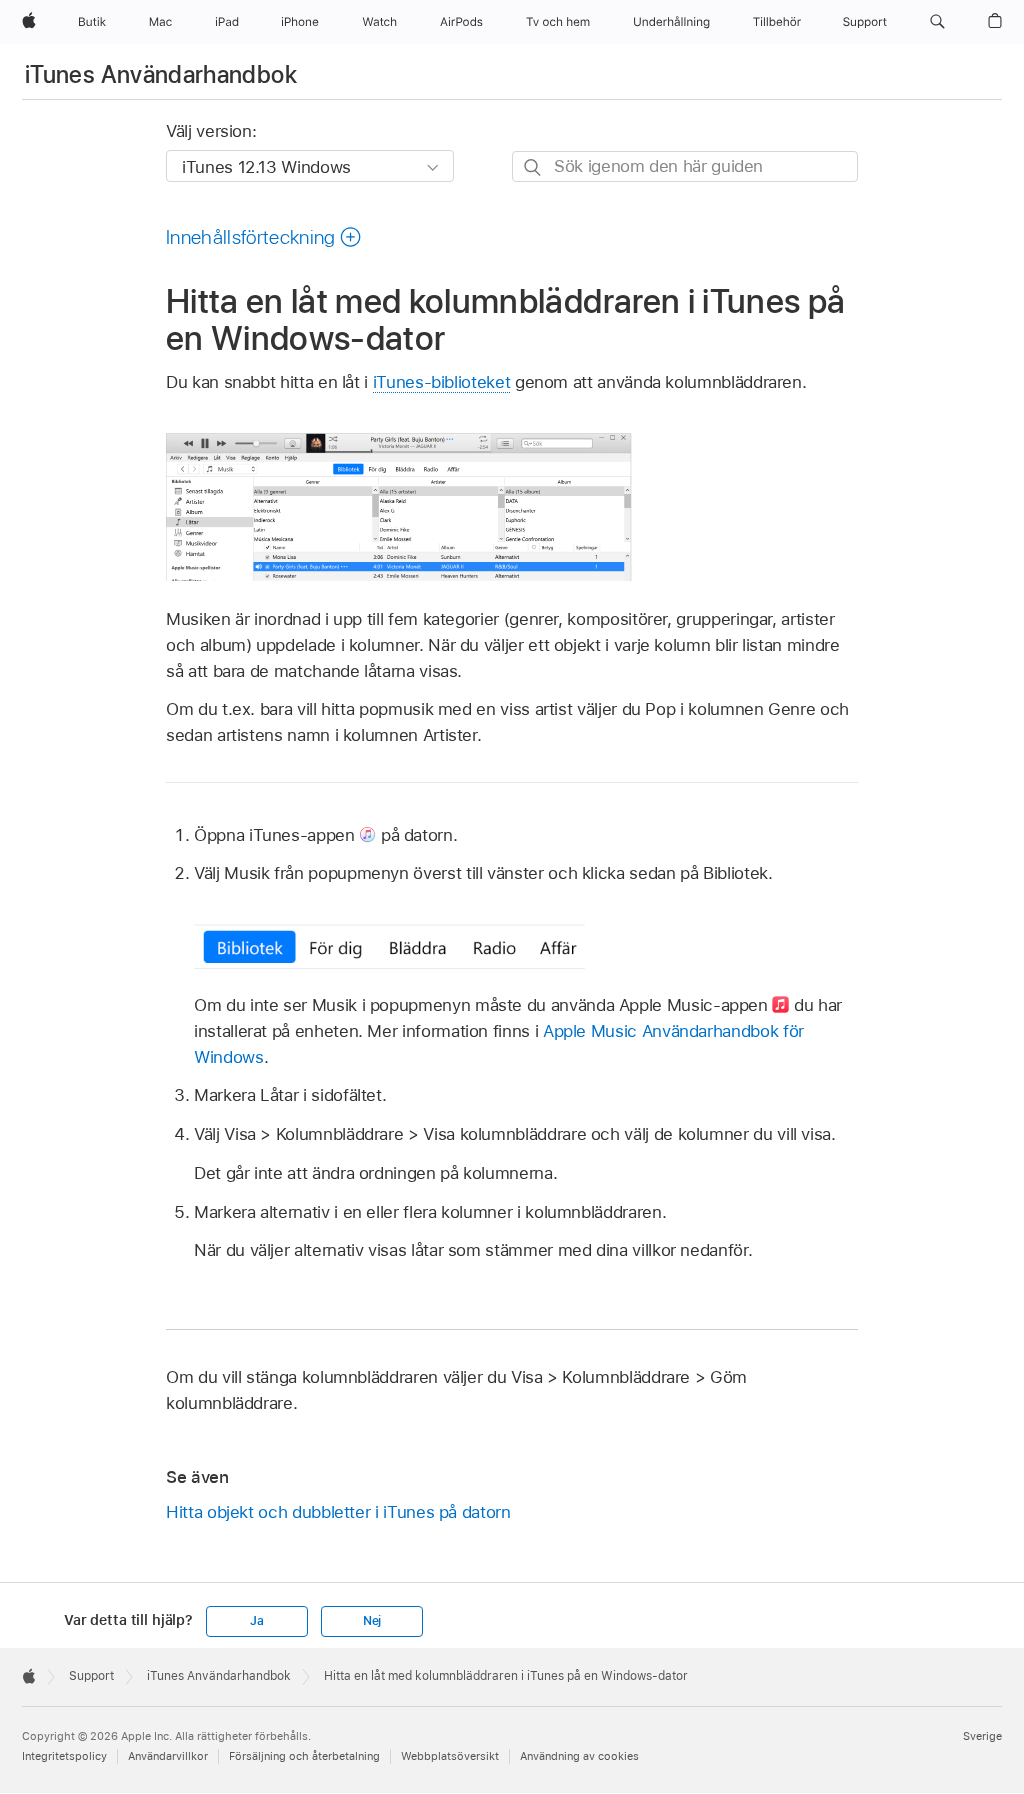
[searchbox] (685, 166)
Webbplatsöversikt (450, 1756)
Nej (372, 1621)
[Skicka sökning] (533, 167)
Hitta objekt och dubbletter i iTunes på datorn (338, 1512)
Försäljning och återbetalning (304, 1756)
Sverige (982, 1736)
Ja (257, 1621)
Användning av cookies (579, 1756)
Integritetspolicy (64, 1756)
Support (91, 1676)
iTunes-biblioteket (442, 382)
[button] (937, 22)
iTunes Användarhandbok (161, 74)
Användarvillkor (168, 1756)
